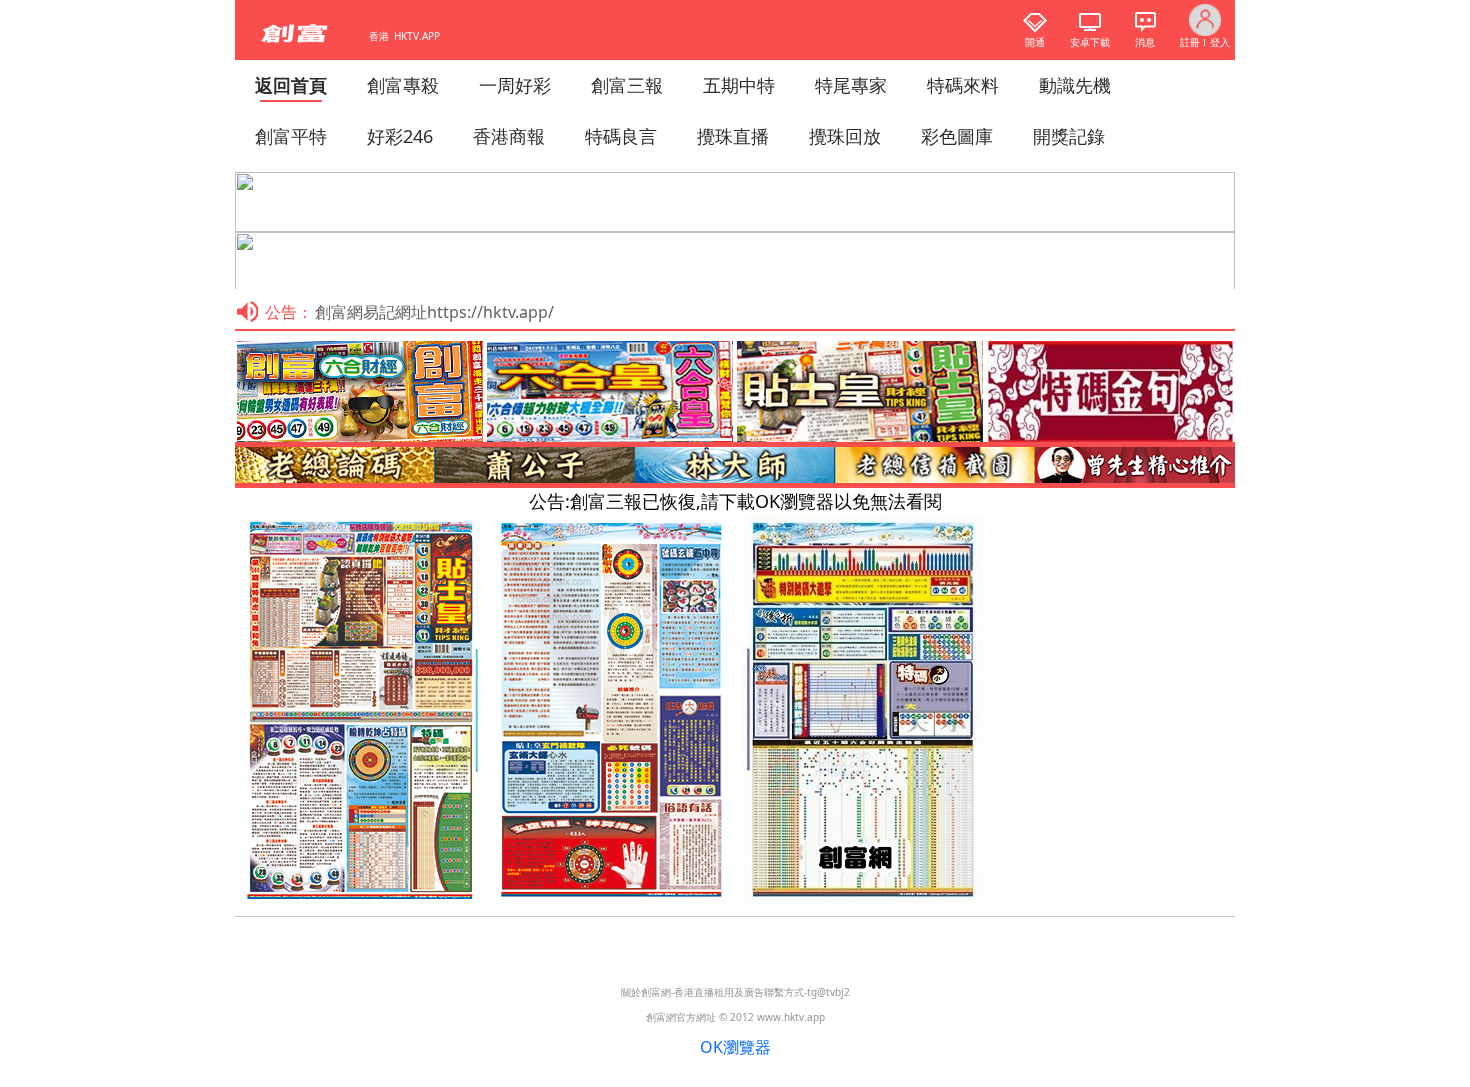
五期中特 (739, 85)
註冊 (1190, 42)
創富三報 (627, 85)
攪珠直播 (733, 136)
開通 (1035, 42)
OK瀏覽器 (735, 1047)
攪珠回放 (845, 136)
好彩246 (400, 136)
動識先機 (1075, 85)
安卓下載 (1090, 42)
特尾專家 (851, 85)
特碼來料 (963, 85)
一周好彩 (515, 85)
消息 (1145, 42)
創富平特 (291, 136)
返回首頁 (291, 85)
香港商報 (509, 136)
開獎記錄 (1069, 136)
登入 (1220, 42)
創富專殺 (403, 85)
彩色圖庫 (957, 136)
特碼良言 (621, 136)
